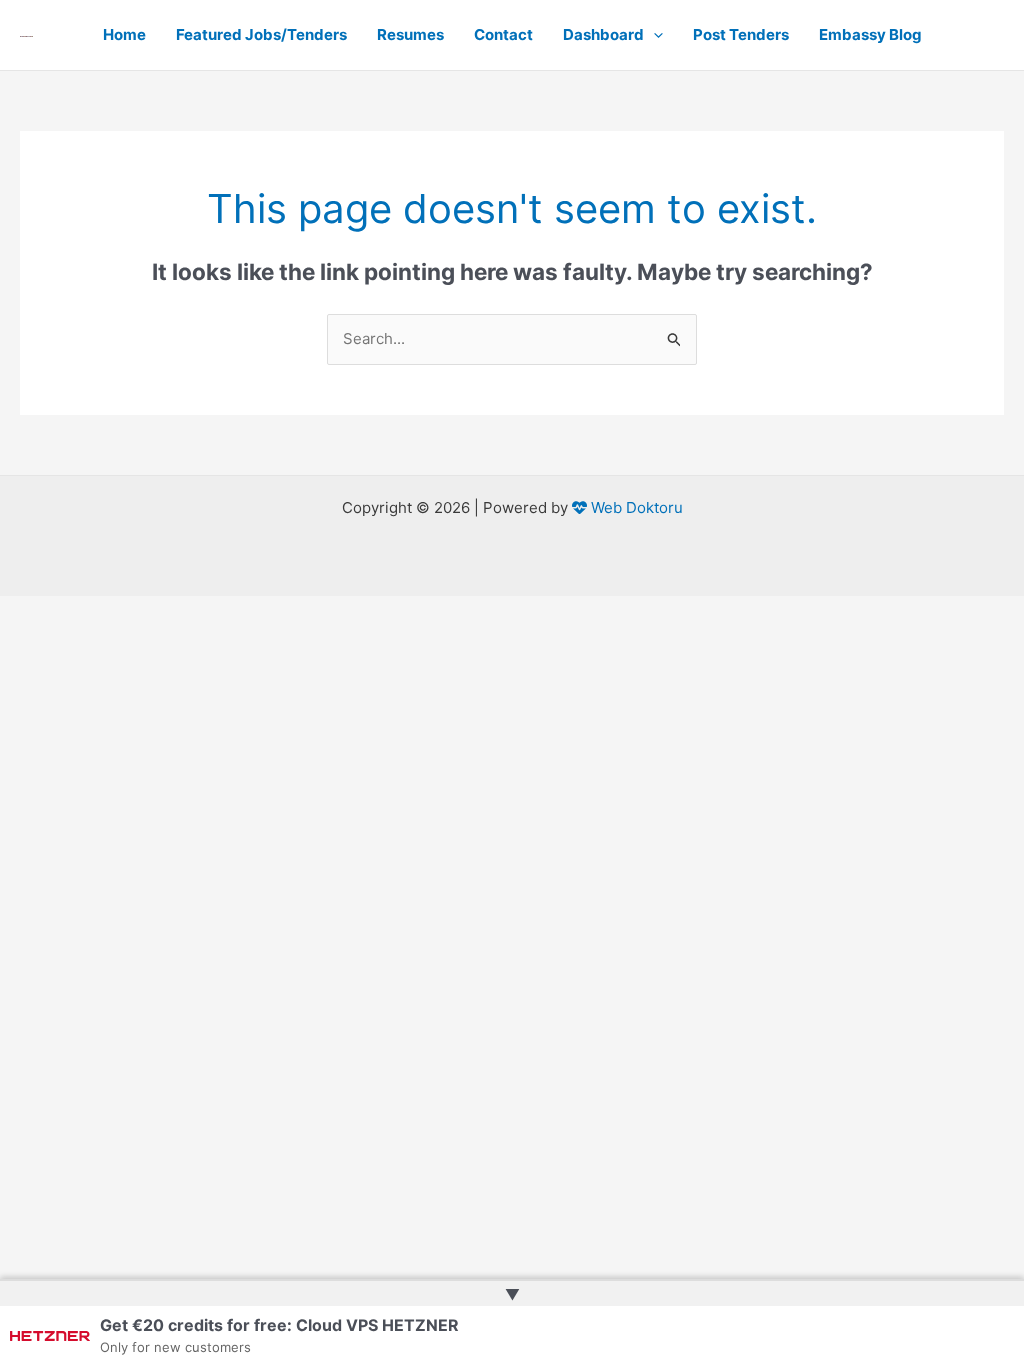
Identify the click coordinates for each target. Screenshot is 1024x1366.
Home (124, 34)
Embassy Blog (870, 34)
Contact (503, 34)
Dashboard (603, 34)
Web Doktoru (635, 507)
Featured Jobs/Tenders (261, 34)
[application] (653, 35)
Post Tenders (741, 34)
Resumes (410, 34)
